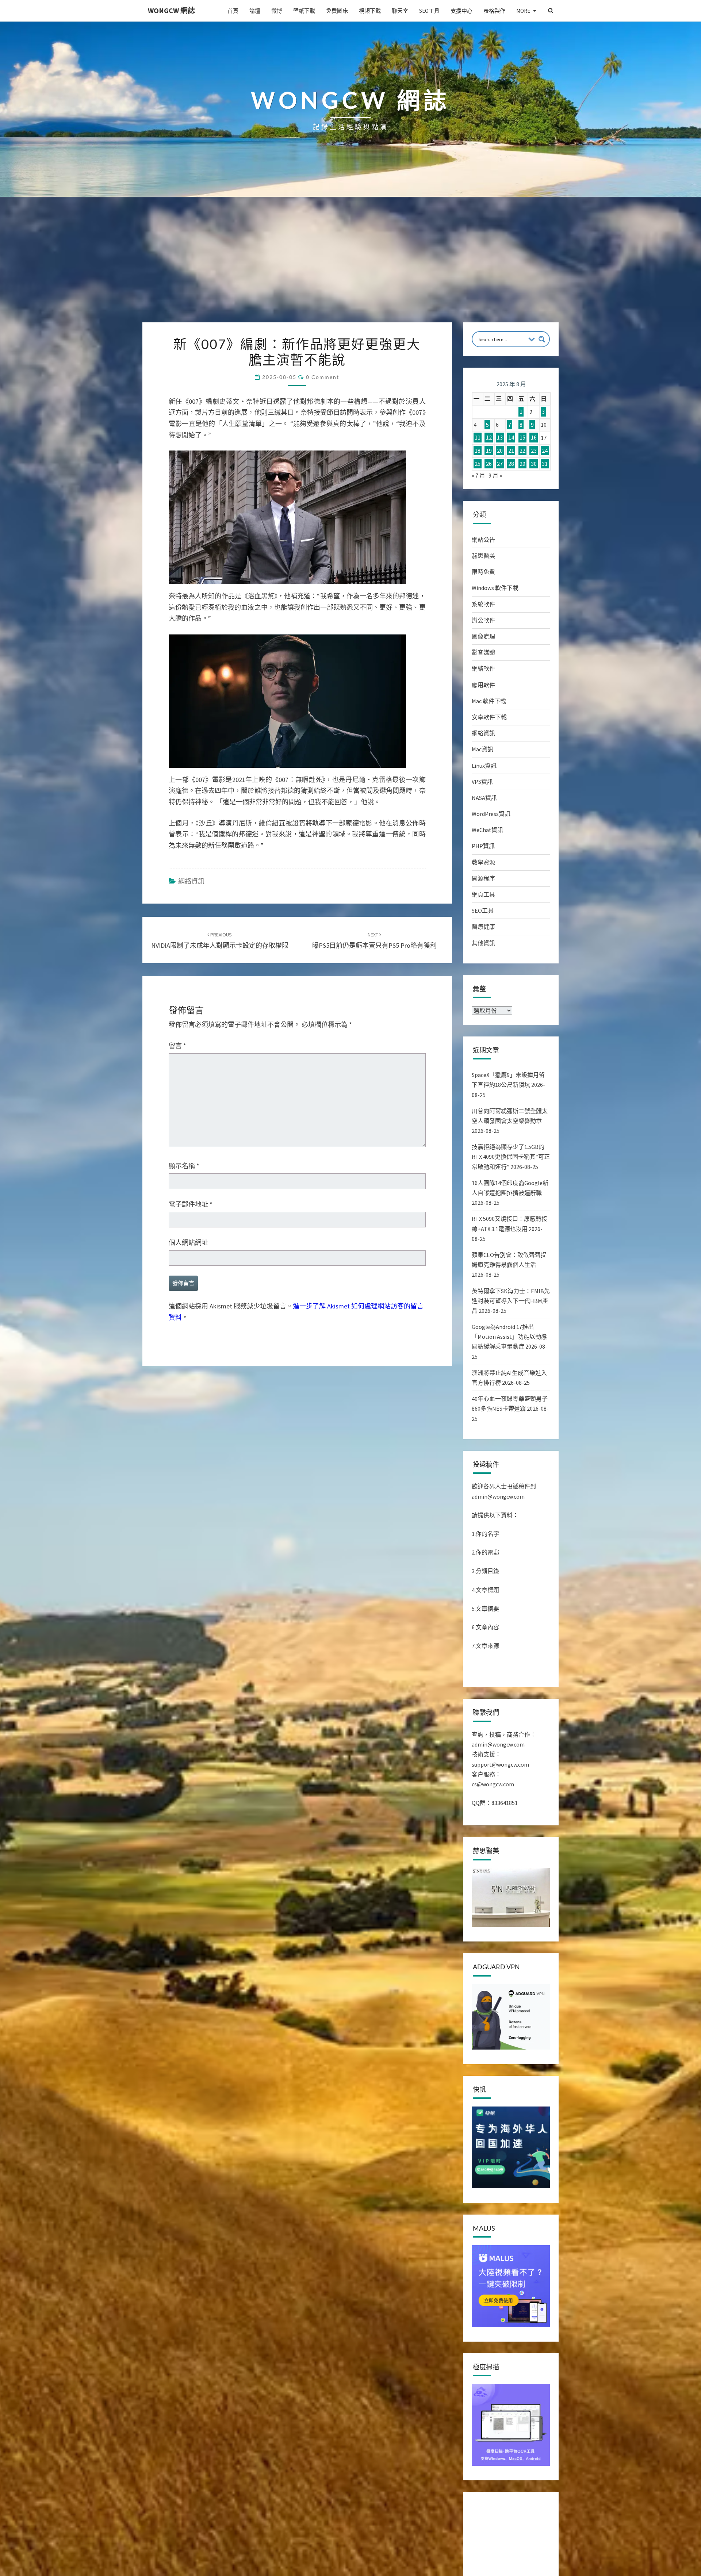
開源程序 (483, 878)
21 (511, 451)
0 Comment (323, 377)
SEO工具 (429, 11)
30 (534, 464)
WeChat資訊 (487, 830)
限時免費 (483, 572)
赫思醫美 (483, 556)
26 (489, 464)
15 (522, 438)
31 (545, 464)
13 (500, 438)
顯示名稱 (184, 1166)
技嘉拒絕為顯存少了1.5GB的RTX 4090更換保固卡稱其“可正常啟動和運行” (511, 1157)
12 (489, 438)
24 (545, 451)
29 (522, 464)
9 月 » (495, 475)
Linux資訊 (484, 766)
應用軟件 (483, 685)
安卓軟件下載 (489, 717)
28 (511, 464)
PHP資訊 (483, 846)
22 (522, 451)
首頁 (233, 11)
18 (478, 451)
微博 (277, 11)
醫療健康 (483, 927)
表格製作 (494, 11)
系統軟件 (483, 604)
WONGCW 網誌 (171, 10)
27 (500, 464)
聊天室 (400, 11)
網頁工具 (483, 894)
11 (478, 438)
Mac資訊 (482, 749)
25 (478, 464)
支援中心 (461, 11)
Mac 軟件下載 (489, 701)
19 (489, 451)
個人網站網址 (188, 1243)
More (523, 11)
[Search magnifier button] (542, 339)
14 (511, 438)
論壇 (255, 11)
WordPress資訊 (491, 814)
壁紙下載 (304, 11)
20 (500, 451)
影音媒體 (483, 652)
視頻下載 (370, 11)
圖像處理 (483, 636)
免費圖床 (337, 11)
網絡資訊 (191, 881)
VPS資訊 (482, 782)
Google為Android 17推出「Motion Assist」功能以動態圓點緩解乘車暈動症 (509, 1337)
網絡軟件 (483, 668)
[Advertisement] (350, 268)
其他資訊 (483, 943)
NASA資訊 (484, 798)
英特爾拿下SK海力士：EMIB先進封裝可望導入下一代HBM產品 (511, 1301)
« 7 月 (478, 475)
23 (534, 451)
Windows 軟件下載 (495, 588)
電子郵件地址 (191, 1204)
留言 (177, 1046)
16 (534, 438)
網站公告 (483, 540)
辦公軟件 (483, 620)
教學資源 (483, 862)
